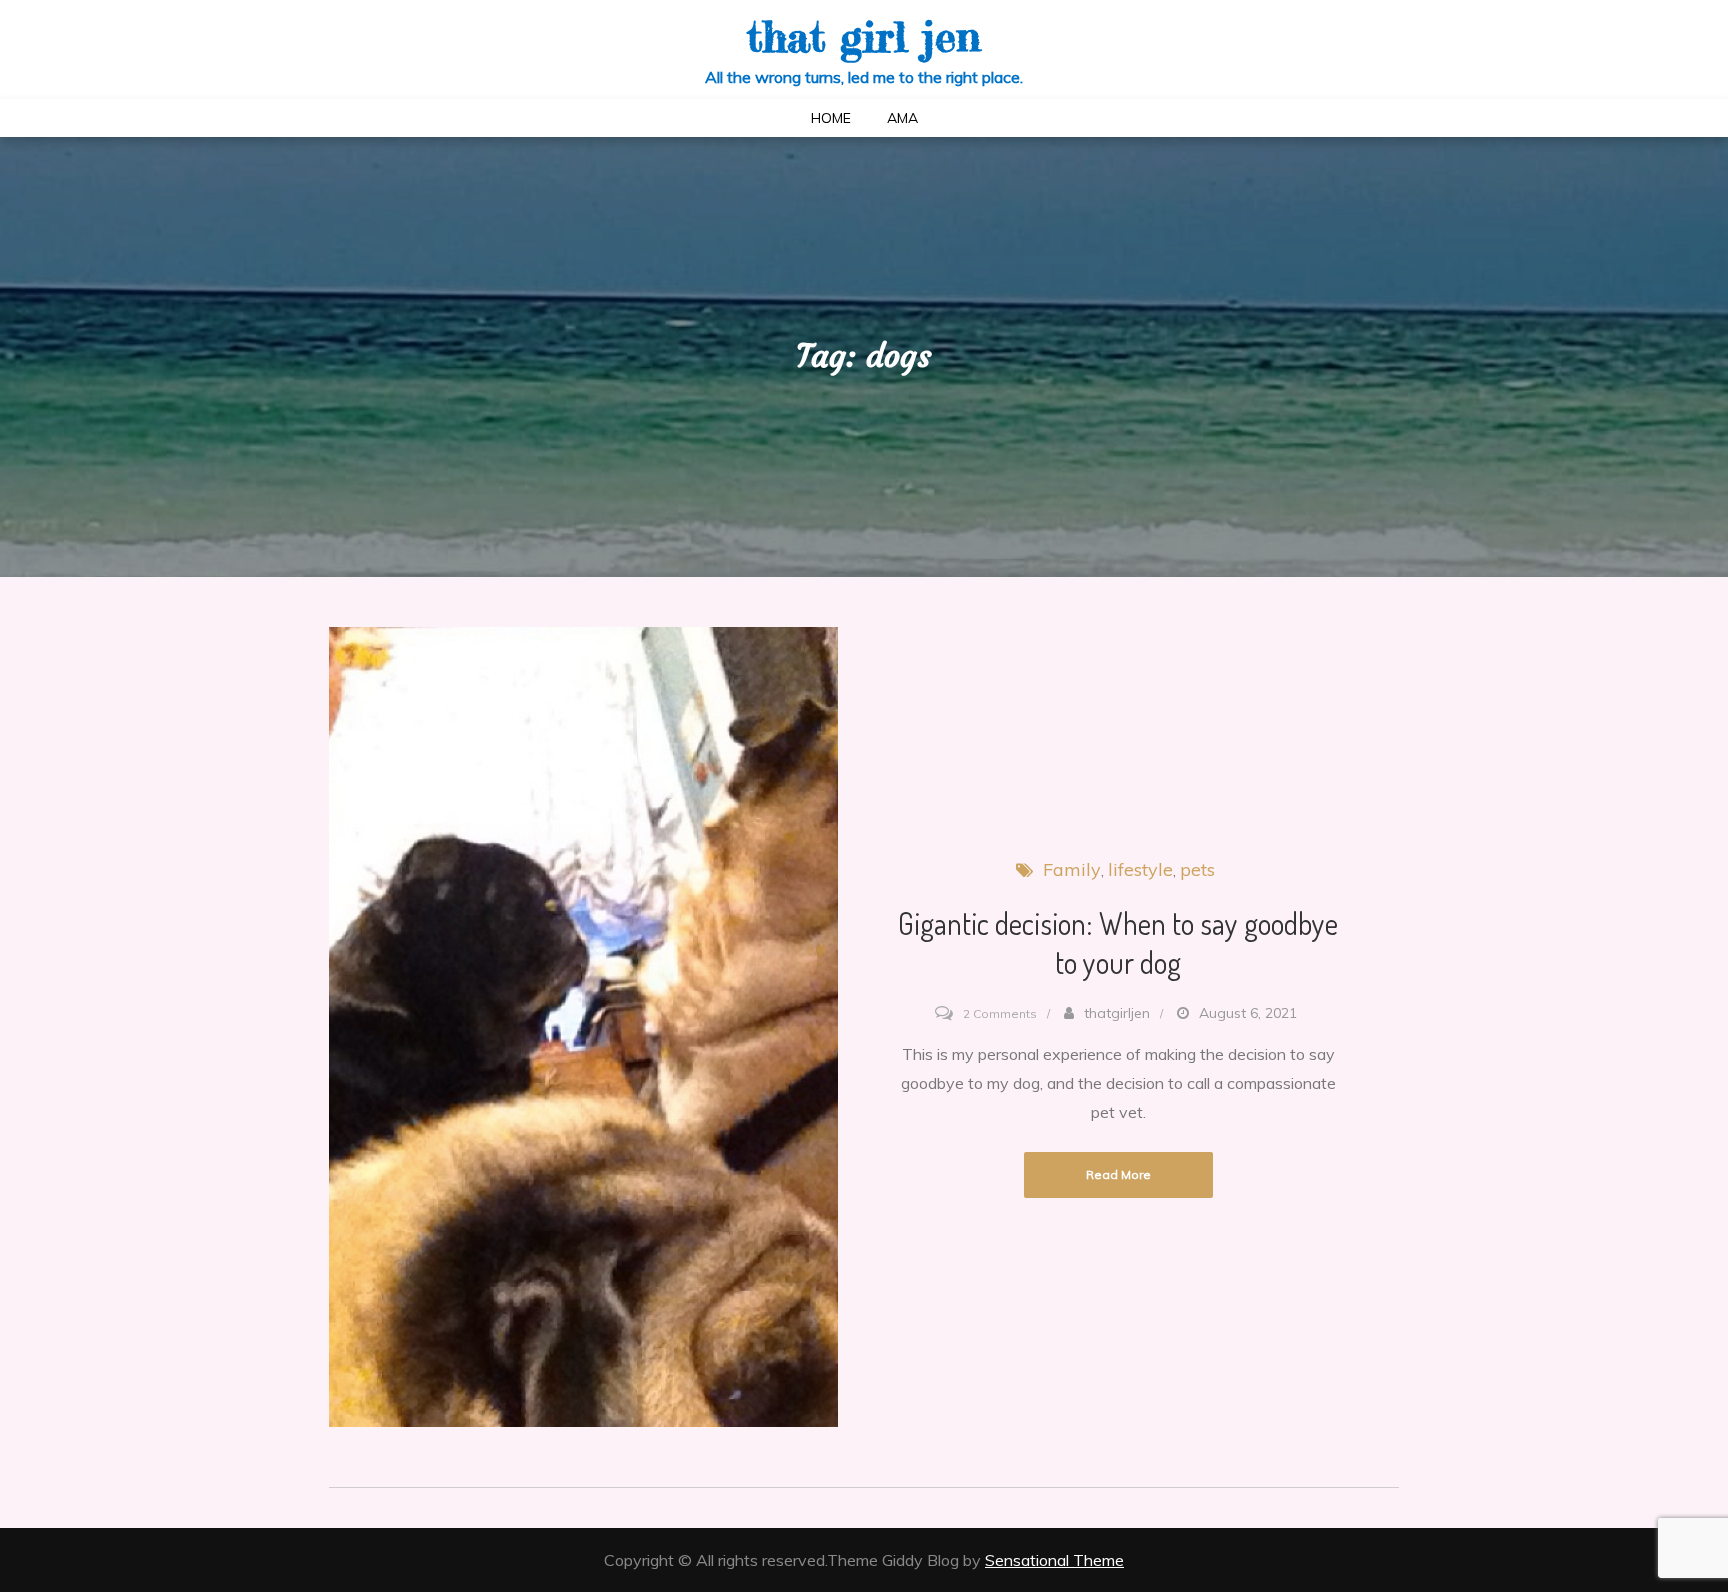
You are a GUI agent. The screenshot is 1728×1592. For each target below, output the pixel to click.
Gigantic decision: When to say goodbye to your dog (1118, 942)
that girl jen (864, 36)
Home (831, 118)
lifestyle (1140, 869)
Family (1072, 869)
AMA (902, 118)
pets (1197, 869)
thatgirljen (1117, 1013)
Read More (1118, 1174)
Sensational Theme (1054, 1560)
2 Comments (1000, 1013)
